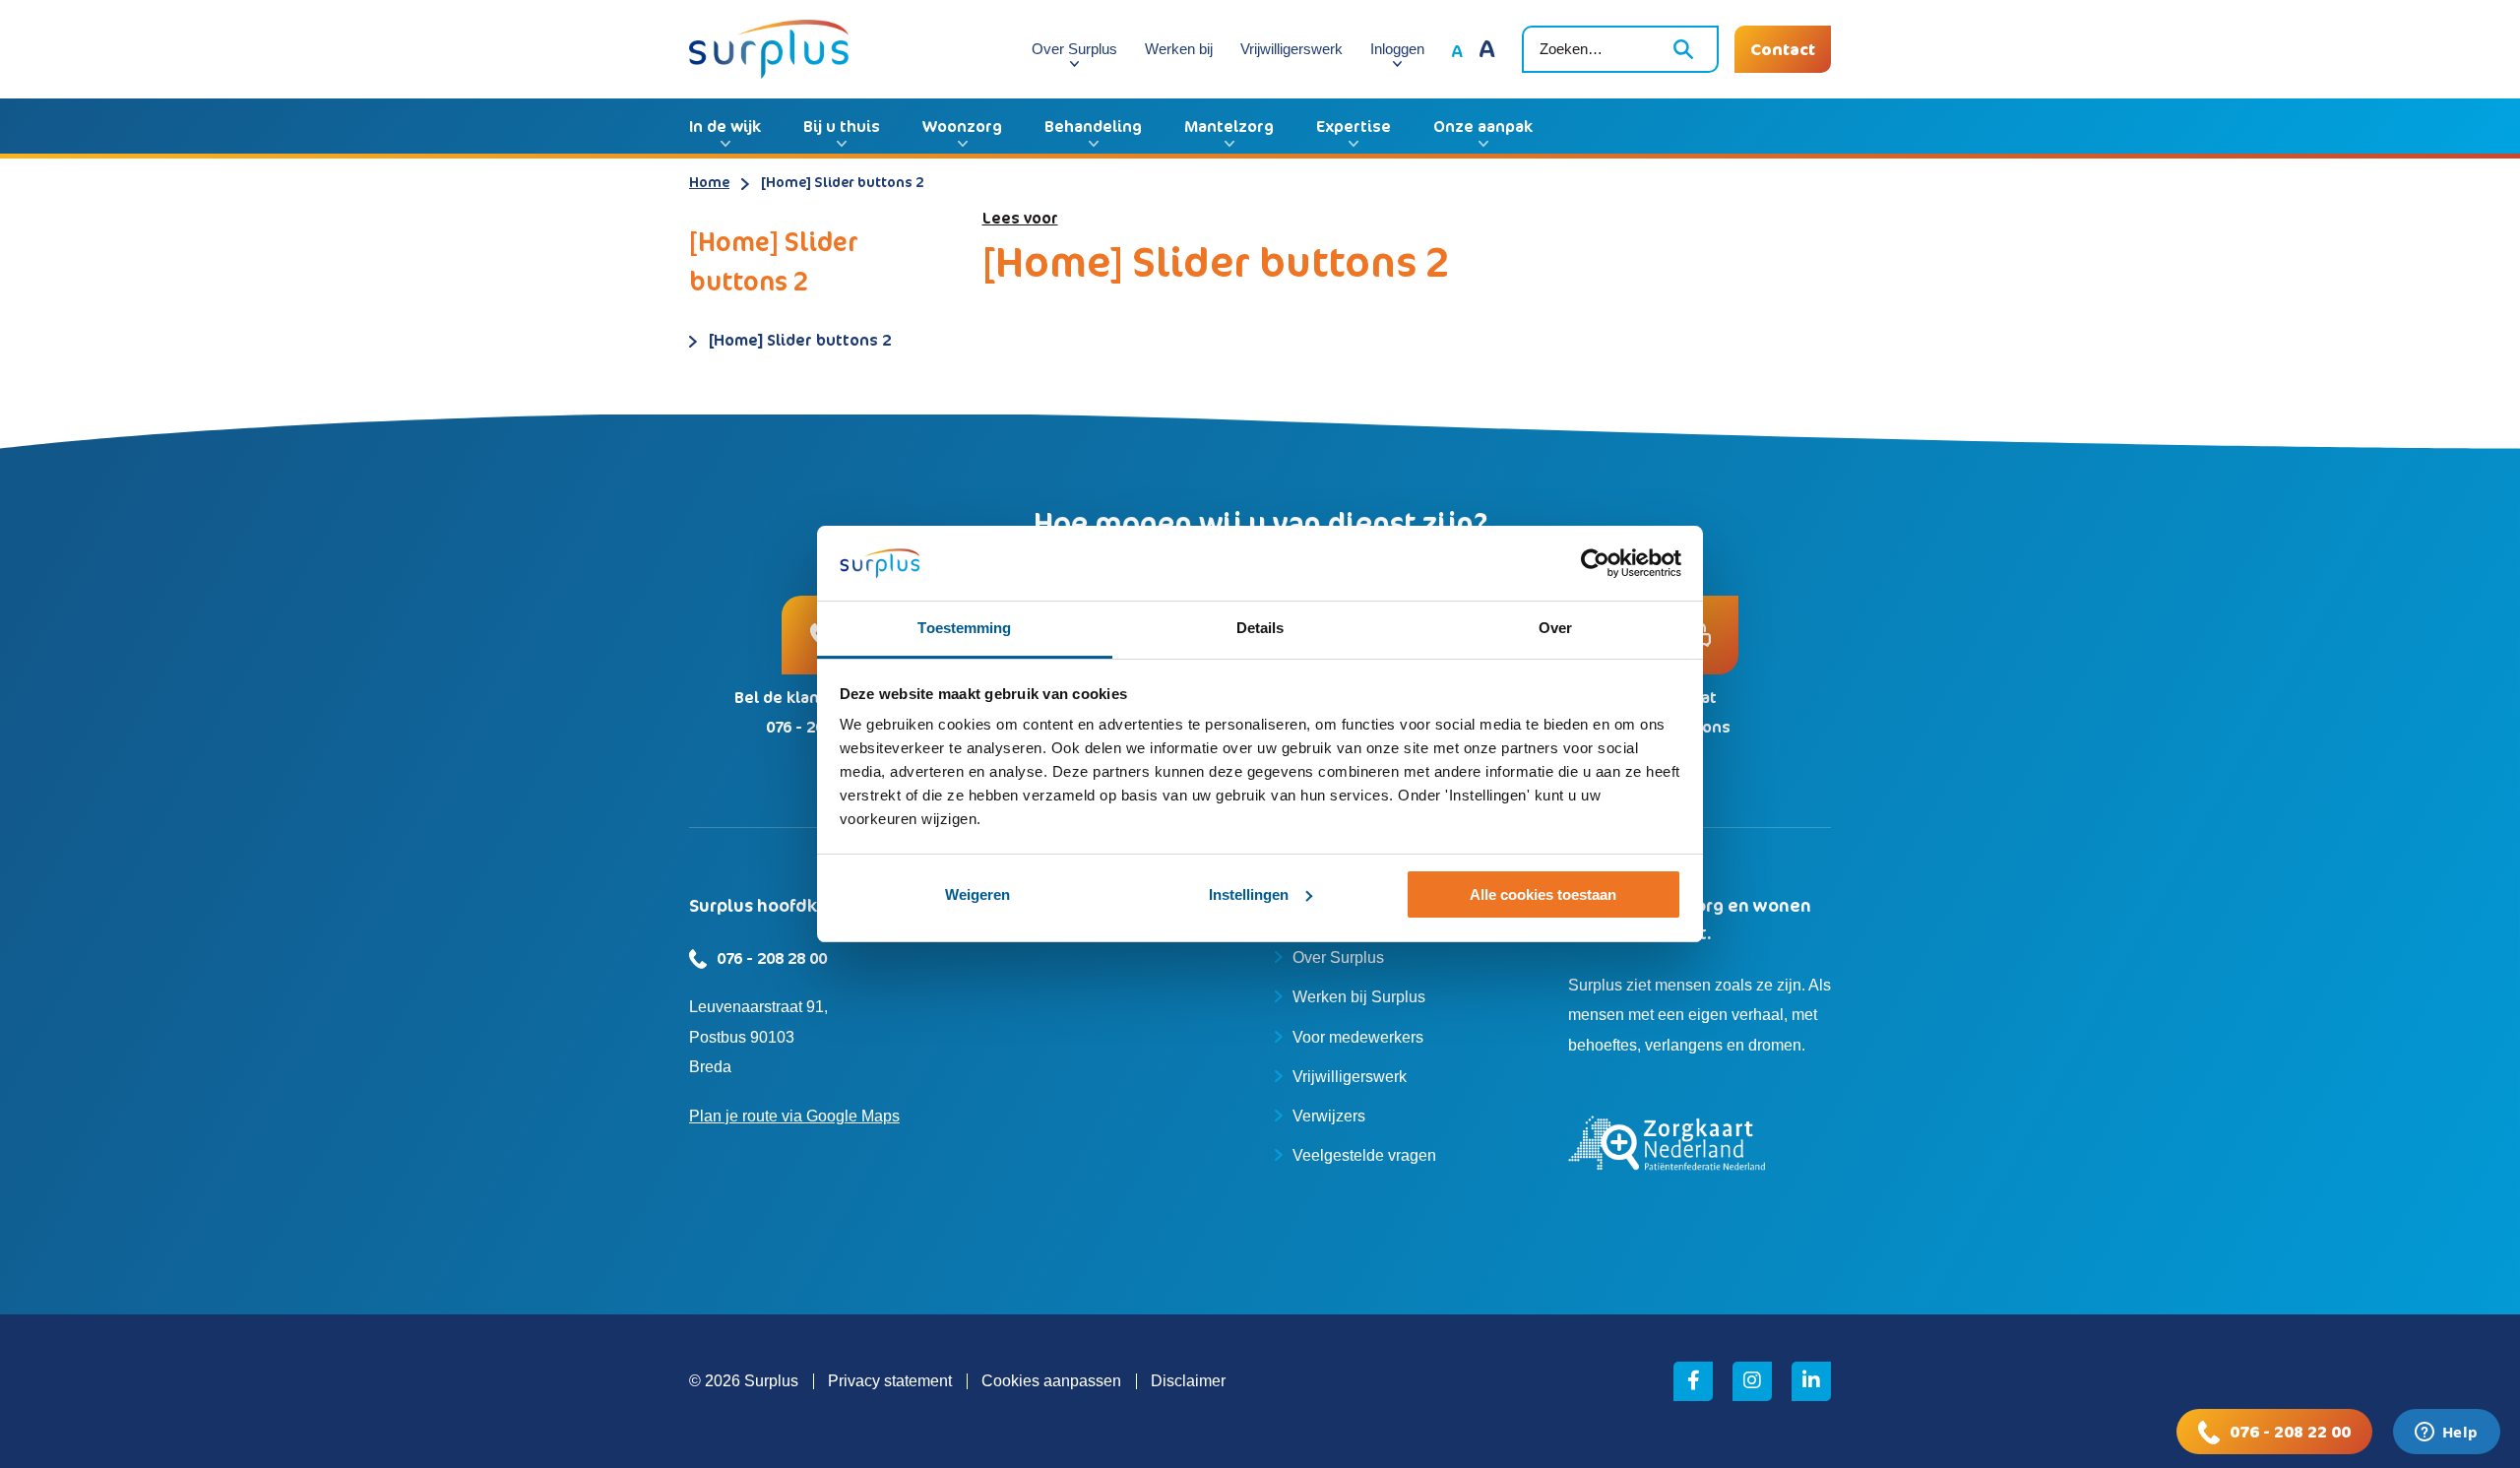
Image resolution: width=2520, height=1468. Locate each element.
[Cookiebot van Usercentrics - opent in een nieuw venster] (1595, 563)
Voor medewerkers (1358, 1037)
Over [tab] (1555, 628)
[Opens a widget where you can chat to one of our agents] (2446, 1434)
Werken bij (1179, 49)
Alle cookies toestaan (1543, 894)
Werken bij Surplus (1359, 997)
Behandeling (1093, 126)
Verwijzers (1329, 1116)
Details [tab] (1260, 628)
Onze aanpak (1483, 126)
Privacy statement (890, 1381)
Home (709, 182)
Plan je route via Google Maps (794, 1116)
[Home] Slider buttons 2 (800, 340)
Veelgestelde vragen (1364, 1155)
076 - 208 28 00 (772, 958)
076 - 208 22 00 (2290, 1432)
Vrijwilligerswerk (1291, 49)
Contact (1783, 49)
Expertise (1354, 126)
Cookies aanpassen (1051, 1381)
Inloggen (1397, 49)
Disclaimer (1188, 1381)
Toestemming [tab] (964, 628)
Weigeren (977, 894)
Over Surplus (1074, 49)
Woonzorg (962, 126)
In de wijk (725, 126)
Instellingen (1249, 894)
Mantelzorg (1229, 126)
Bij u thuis (842, 126)
